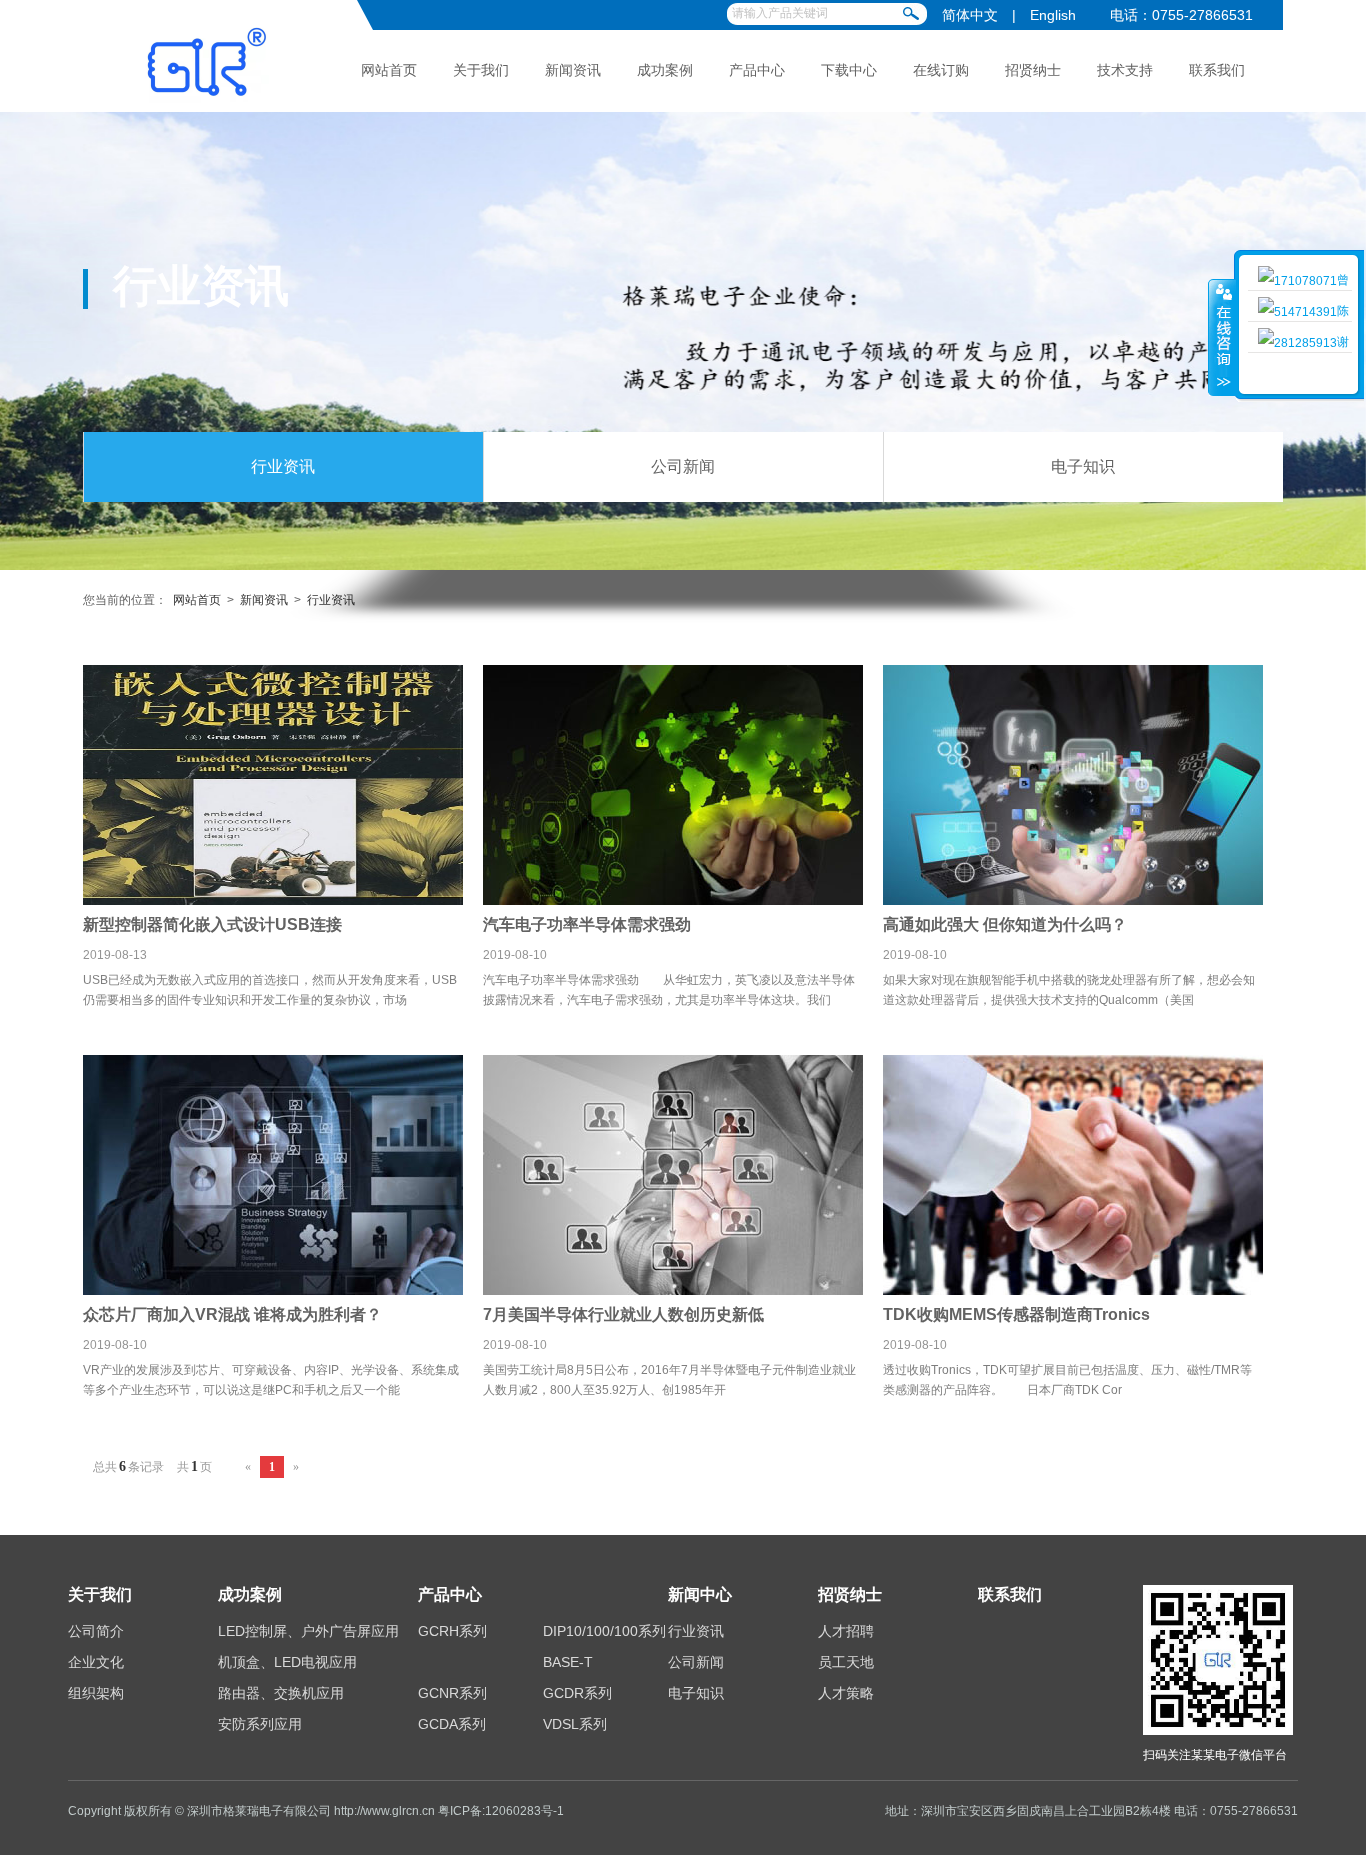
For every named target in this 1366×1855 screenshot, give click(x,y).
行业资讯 (283, 466)
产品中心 (757, 70)
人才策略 (846, 1693)
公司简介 (96, 1631)
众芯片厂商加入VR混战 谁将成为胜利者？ (232, 1314)
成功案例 (665, 70)
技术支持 (1125, 70)
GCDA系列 (452, 1724)
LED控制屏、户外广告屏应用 (308, 1631)
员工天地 (846, 1662)
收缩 (1222, 337)
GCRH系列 (452, 1631)
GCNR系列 (452, 1693)
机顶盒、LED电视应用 (287, 1662)
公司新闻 (683, 466)
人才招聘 (846, 1631)
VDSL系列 (575, 1724)
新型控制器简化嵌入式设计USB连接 (212, 924)
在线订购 (941, 70)
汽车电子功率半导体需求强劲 (587, 924)
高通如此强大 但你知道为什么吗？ (1005, 924)
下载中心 (849, 70)
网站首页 (389, 70)
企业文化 (96, 1662)
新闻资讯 (573, 70)
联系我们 (1217, 70)
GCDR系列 (577, 1693)
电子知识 (1083, 466)
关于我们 (481, 70)
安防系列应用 (260, 1724)
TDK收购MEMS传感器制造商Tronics (1016, 1314)
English (1053, 15)
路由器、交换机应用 (281, 1693)
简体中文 (970, 15)
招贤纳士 (1033, 70)
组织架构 (96, 1693)
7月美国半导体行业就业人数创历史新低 (623, 1314)
